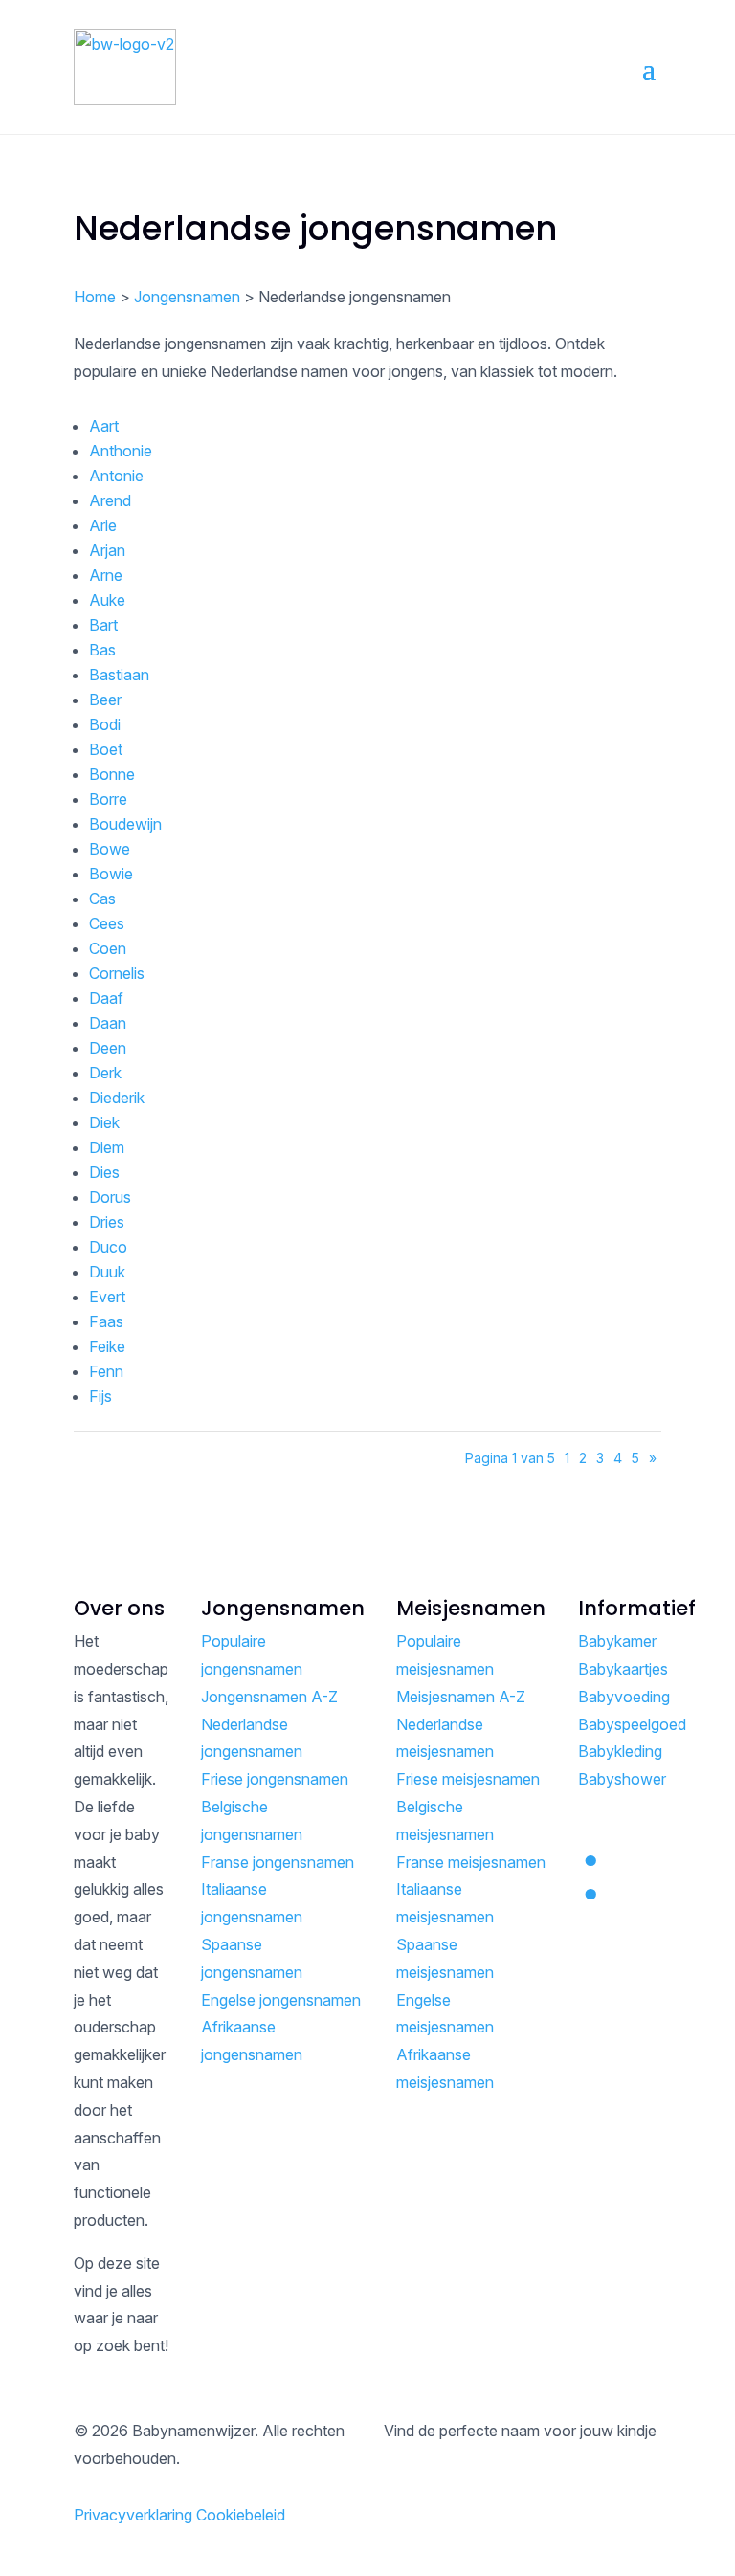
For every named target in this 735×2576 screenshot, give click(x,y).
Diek (104, 1122)
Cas (102, 899)
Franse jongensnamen (278, 1862)
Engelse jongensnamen (281, 2000)
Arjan (107, 550)
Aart (104, 426)
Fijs (100, 1396)
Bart (103, 625)
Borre (108, 799)
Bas (102, 650)
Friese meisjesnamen (468, 1779)
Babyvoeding (624, 1697)
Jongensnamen (187, 297)
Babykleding (620, 1751)
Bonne (112, 774)
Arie (103, 525)
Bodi (105, 724)
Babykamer (617, 1641)
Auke (107, 600)
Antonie (116, 476)
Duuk (107, 1272)
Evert (107, 1297)
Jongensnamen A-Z (269, 1697)
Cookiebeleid (241, 2515)
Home (95, 297)
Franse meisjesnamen (471, 1862)
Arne (106, 575)
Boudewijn (125, 824)
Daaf (106, 998)
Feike (107, 1346)
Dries (107, 1222)
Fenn (106, 1371)
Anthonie (121, 451)
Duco (108, 1247)
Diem (107, 1147)
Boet (106, 749)
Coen (108, 948)
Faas (106, 1321)
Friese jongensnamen (275, 1779)
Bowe (110, 849)
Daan (108, 1023)
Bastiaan (119, 675)
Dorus (110, 1197)
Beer (105, 700)
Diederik (117, 1098)
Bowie (111, 874)
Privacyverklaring (133, 2515)
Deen (108, 1048)
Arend (110, 500)
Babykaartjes (623, 1669)
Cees (107, 923)
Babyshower (622, 1779)
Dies (104, 1172)
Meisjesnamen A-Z (461, 1697)
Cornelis (117, 973)
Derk (105, 1073)
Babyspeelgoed (632, 1724)
